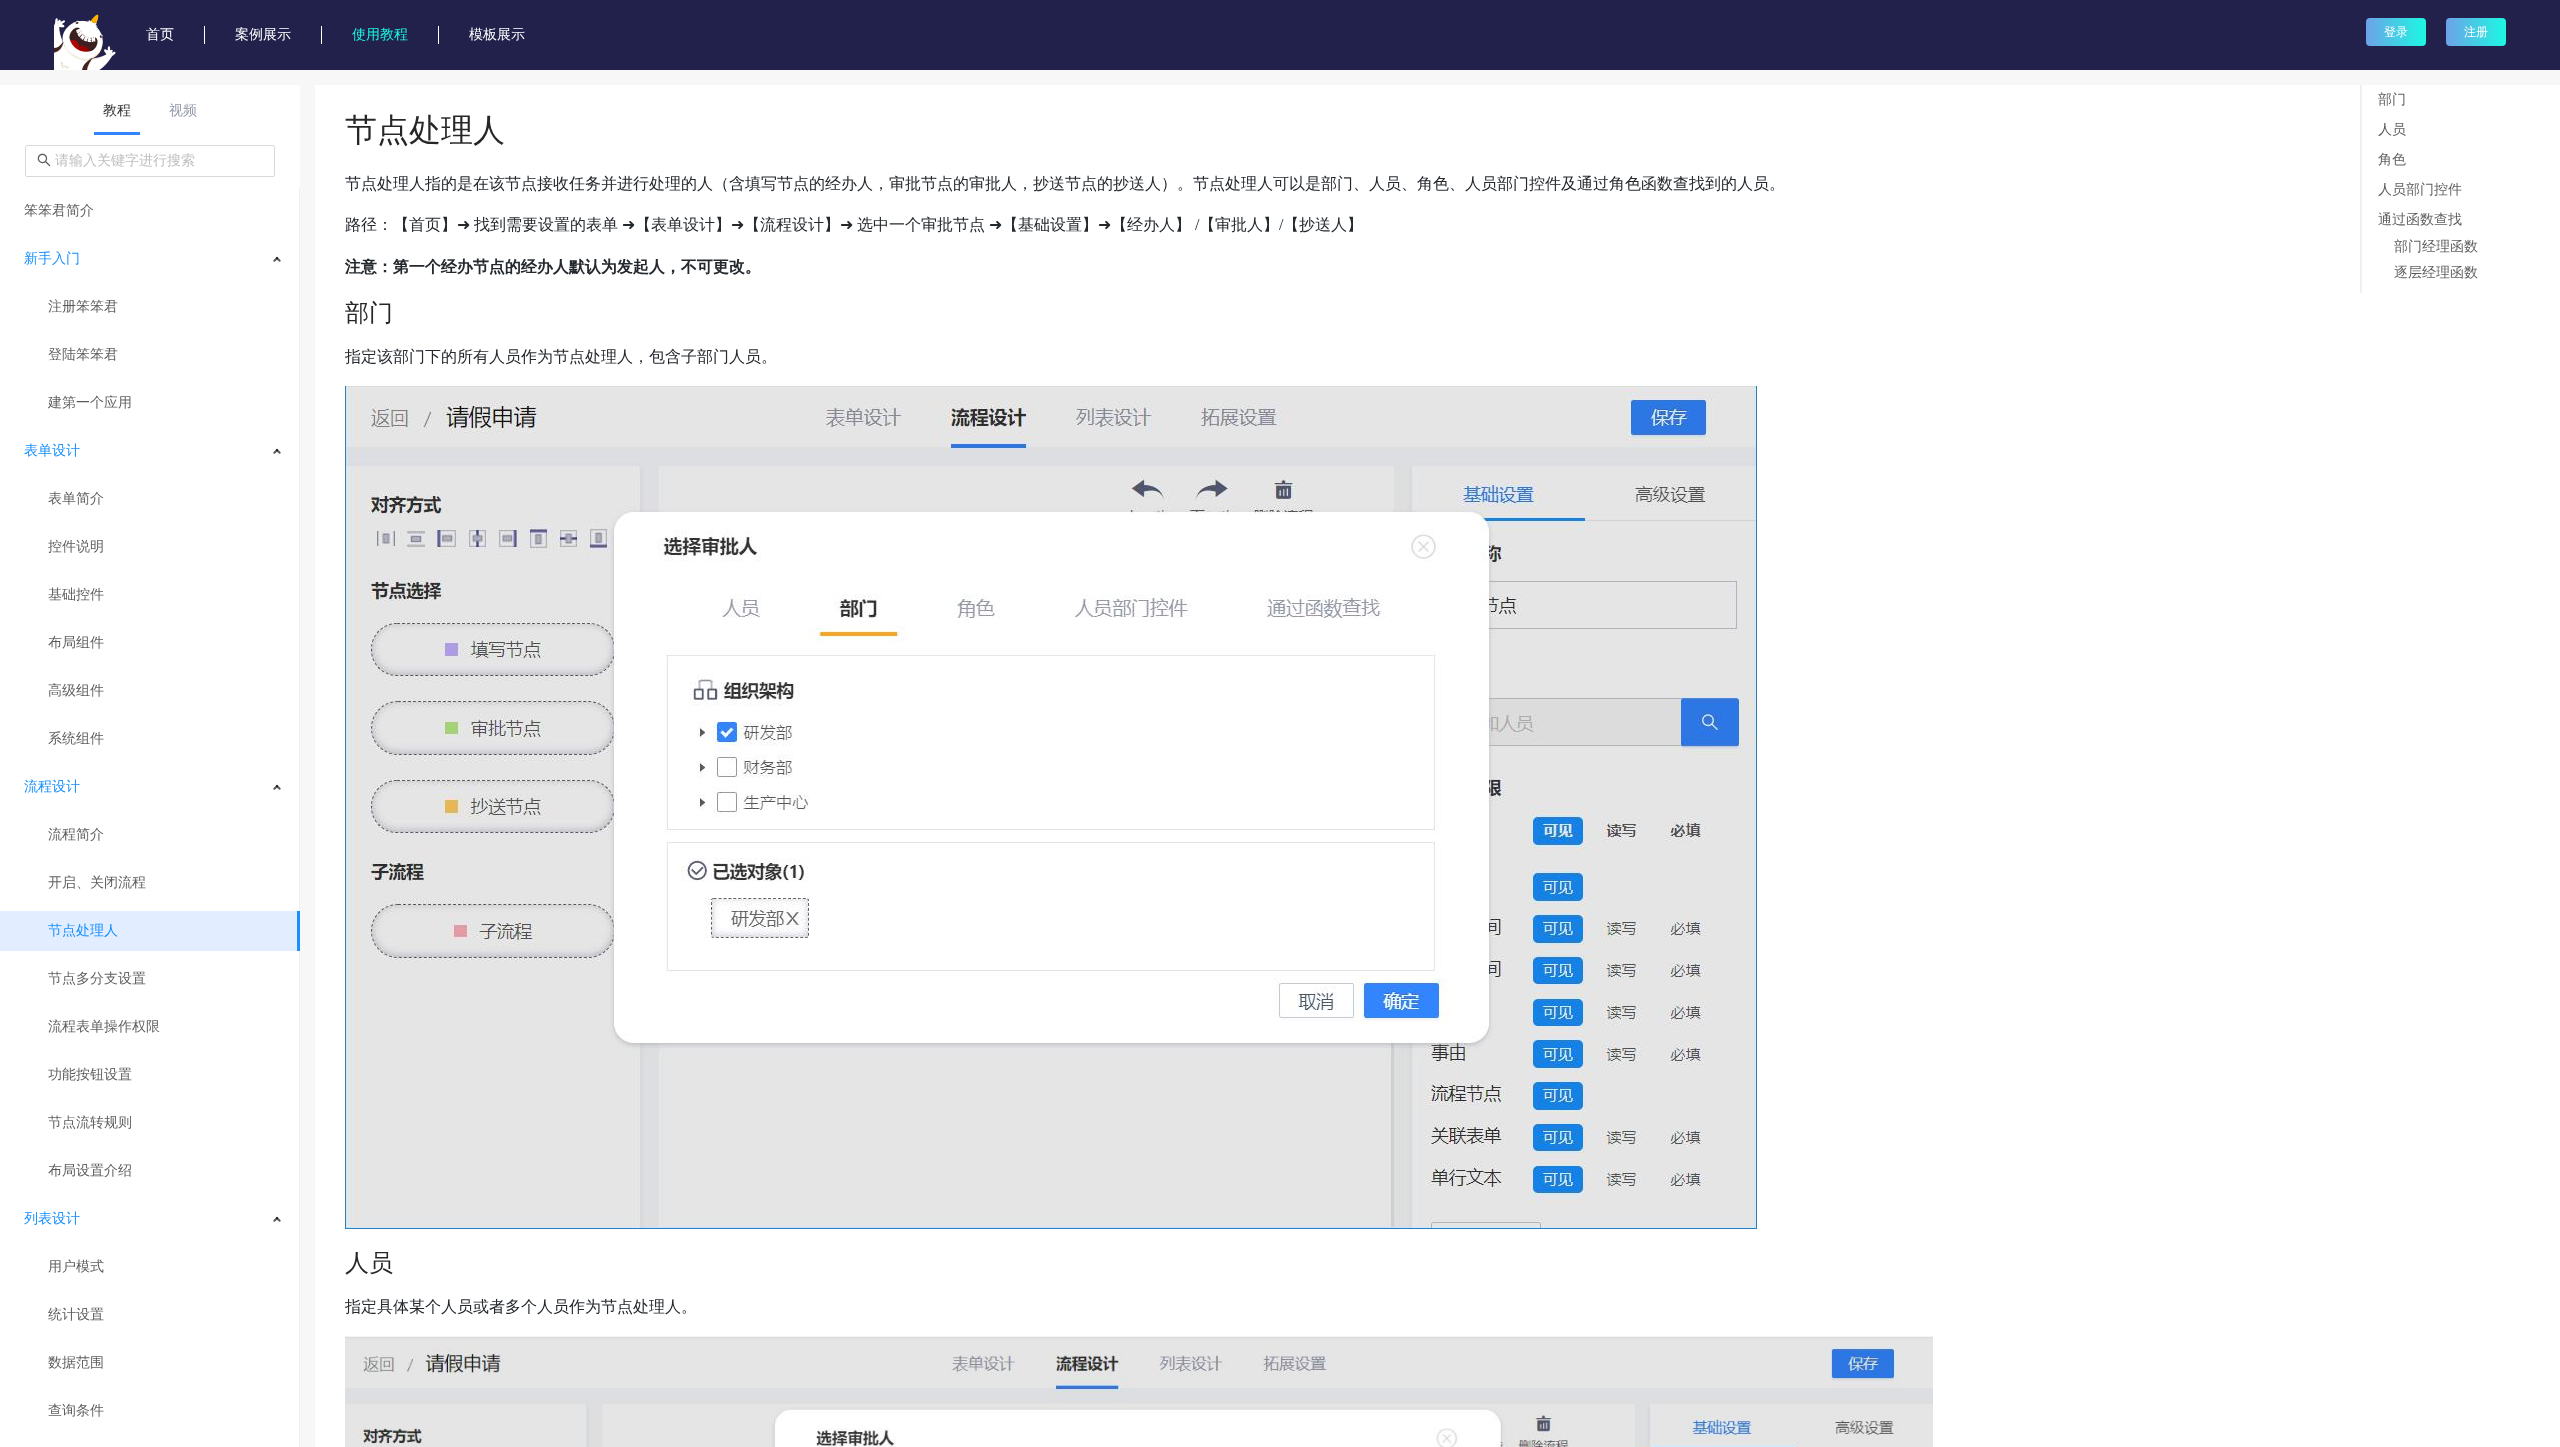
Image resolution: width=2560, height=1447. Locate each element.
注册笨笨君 (83, 306)
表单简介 (76, 498)
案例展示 (263, 34)
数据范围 (76, 1362)
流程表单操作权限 (104, 1026)
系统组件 (76, 738)
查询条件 (76, 1410)
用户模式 (76, 1266)
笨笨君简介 (59, 210)
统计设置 (76, 1314)
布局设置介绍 (90, 1170)
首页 (160, 34)
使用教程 (380, 34)
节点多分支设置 (97, 978)
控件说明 (76, 546)
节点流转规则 (90, 1122)
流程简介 (76, 834)
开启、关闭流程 (97, 882)
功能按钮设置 (90, 1074)
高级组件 (76, 690)
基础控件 (76, 594)
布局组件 (76, 642)
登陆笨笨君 (83, 354)
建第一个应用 (90, 402)
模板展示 (497, 34)
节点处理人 (83, 930)
